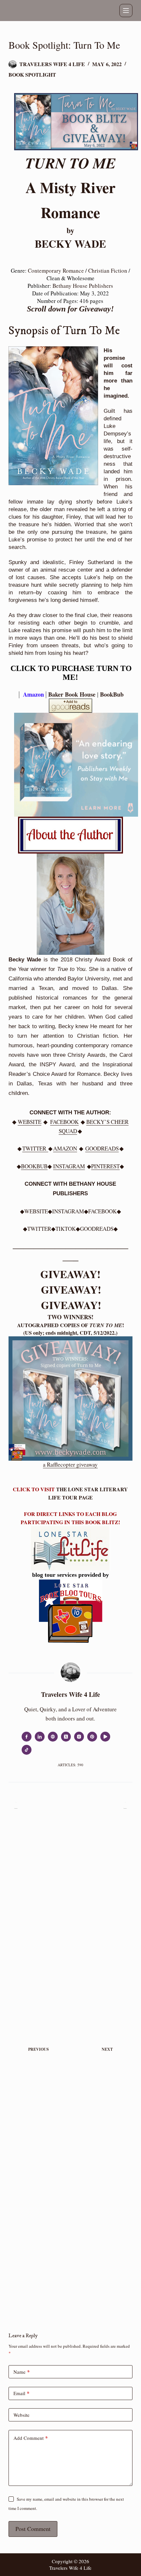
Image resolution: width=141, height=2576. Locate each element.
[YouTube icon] (105, 1737)
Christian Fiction (108, 271)
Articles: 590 (70, 1765)
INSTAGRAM (69, 1166)
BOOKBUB (34, 1166)
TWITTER (35, 1148)
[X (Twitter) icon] (66, 1737)
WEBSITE (30, 1122)
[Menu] (126, 11)
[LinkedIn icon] (40, 1737)
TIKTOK (66, 1229)
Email (21, 2393)
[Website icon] (53, 1737)
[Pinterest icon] (92, 1737)
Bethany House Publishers (83, 286)
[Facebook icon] (27, 1737)
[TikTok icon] (27, 1750)
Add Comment (31, 2438)
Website (21, 2415)
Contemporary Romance (56, 271)
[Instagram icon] (79, 1737)
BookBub (112, 694)
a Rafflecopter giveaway (70, 1464)
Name (22, 2372)
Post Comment (33, 2529)
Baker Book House (72, 694)
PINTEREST (105, 1166)
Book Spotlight (32, 74)
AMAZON (65, 1148)
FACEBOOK (64, 1122)
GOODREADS (102, 1148)
